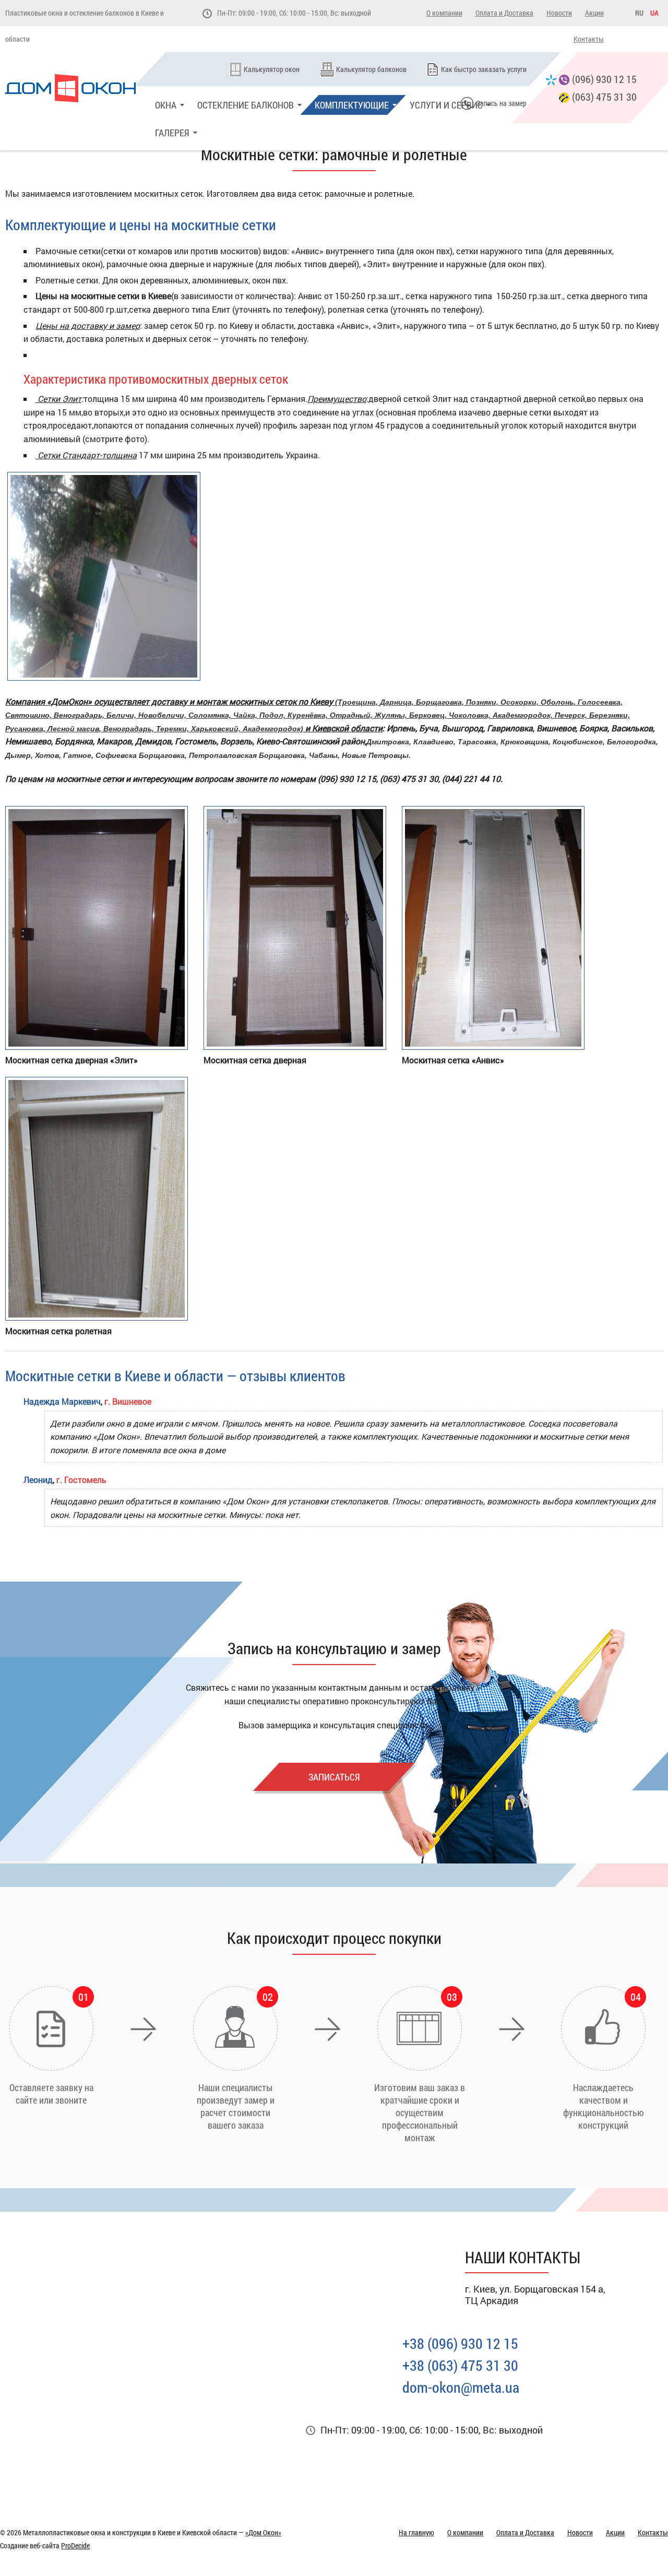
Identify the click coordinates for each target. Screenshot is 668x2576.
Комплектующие (352, 105)
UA (654, 13)
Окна (166, 105)
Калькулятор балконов (371, 69)
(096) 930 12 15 (604, 79)
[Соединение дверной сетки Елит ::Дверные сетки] (104, 677)
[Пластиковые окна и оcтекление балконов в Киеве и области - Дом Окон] (77, 88)
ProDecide (75, 2545)
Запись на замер (502, 103)
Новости (559, 13)
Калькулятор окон (272, 69)
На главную (416, 2532)
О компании (444, 13)
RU (639, 13)
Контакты (589, 39)
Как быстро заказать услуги (484, 69)
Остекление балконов (246, 105)
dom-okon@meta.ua (461, 2387)
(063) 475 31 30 (604, 97)
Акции (594, 13)
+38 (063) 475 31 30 (460, 2365)
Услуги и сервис (446, 105)
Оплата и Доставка (504, 13)
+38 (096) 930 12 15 (460, 2343)
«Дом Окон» (263, 2532)
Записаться (334, 1777)
